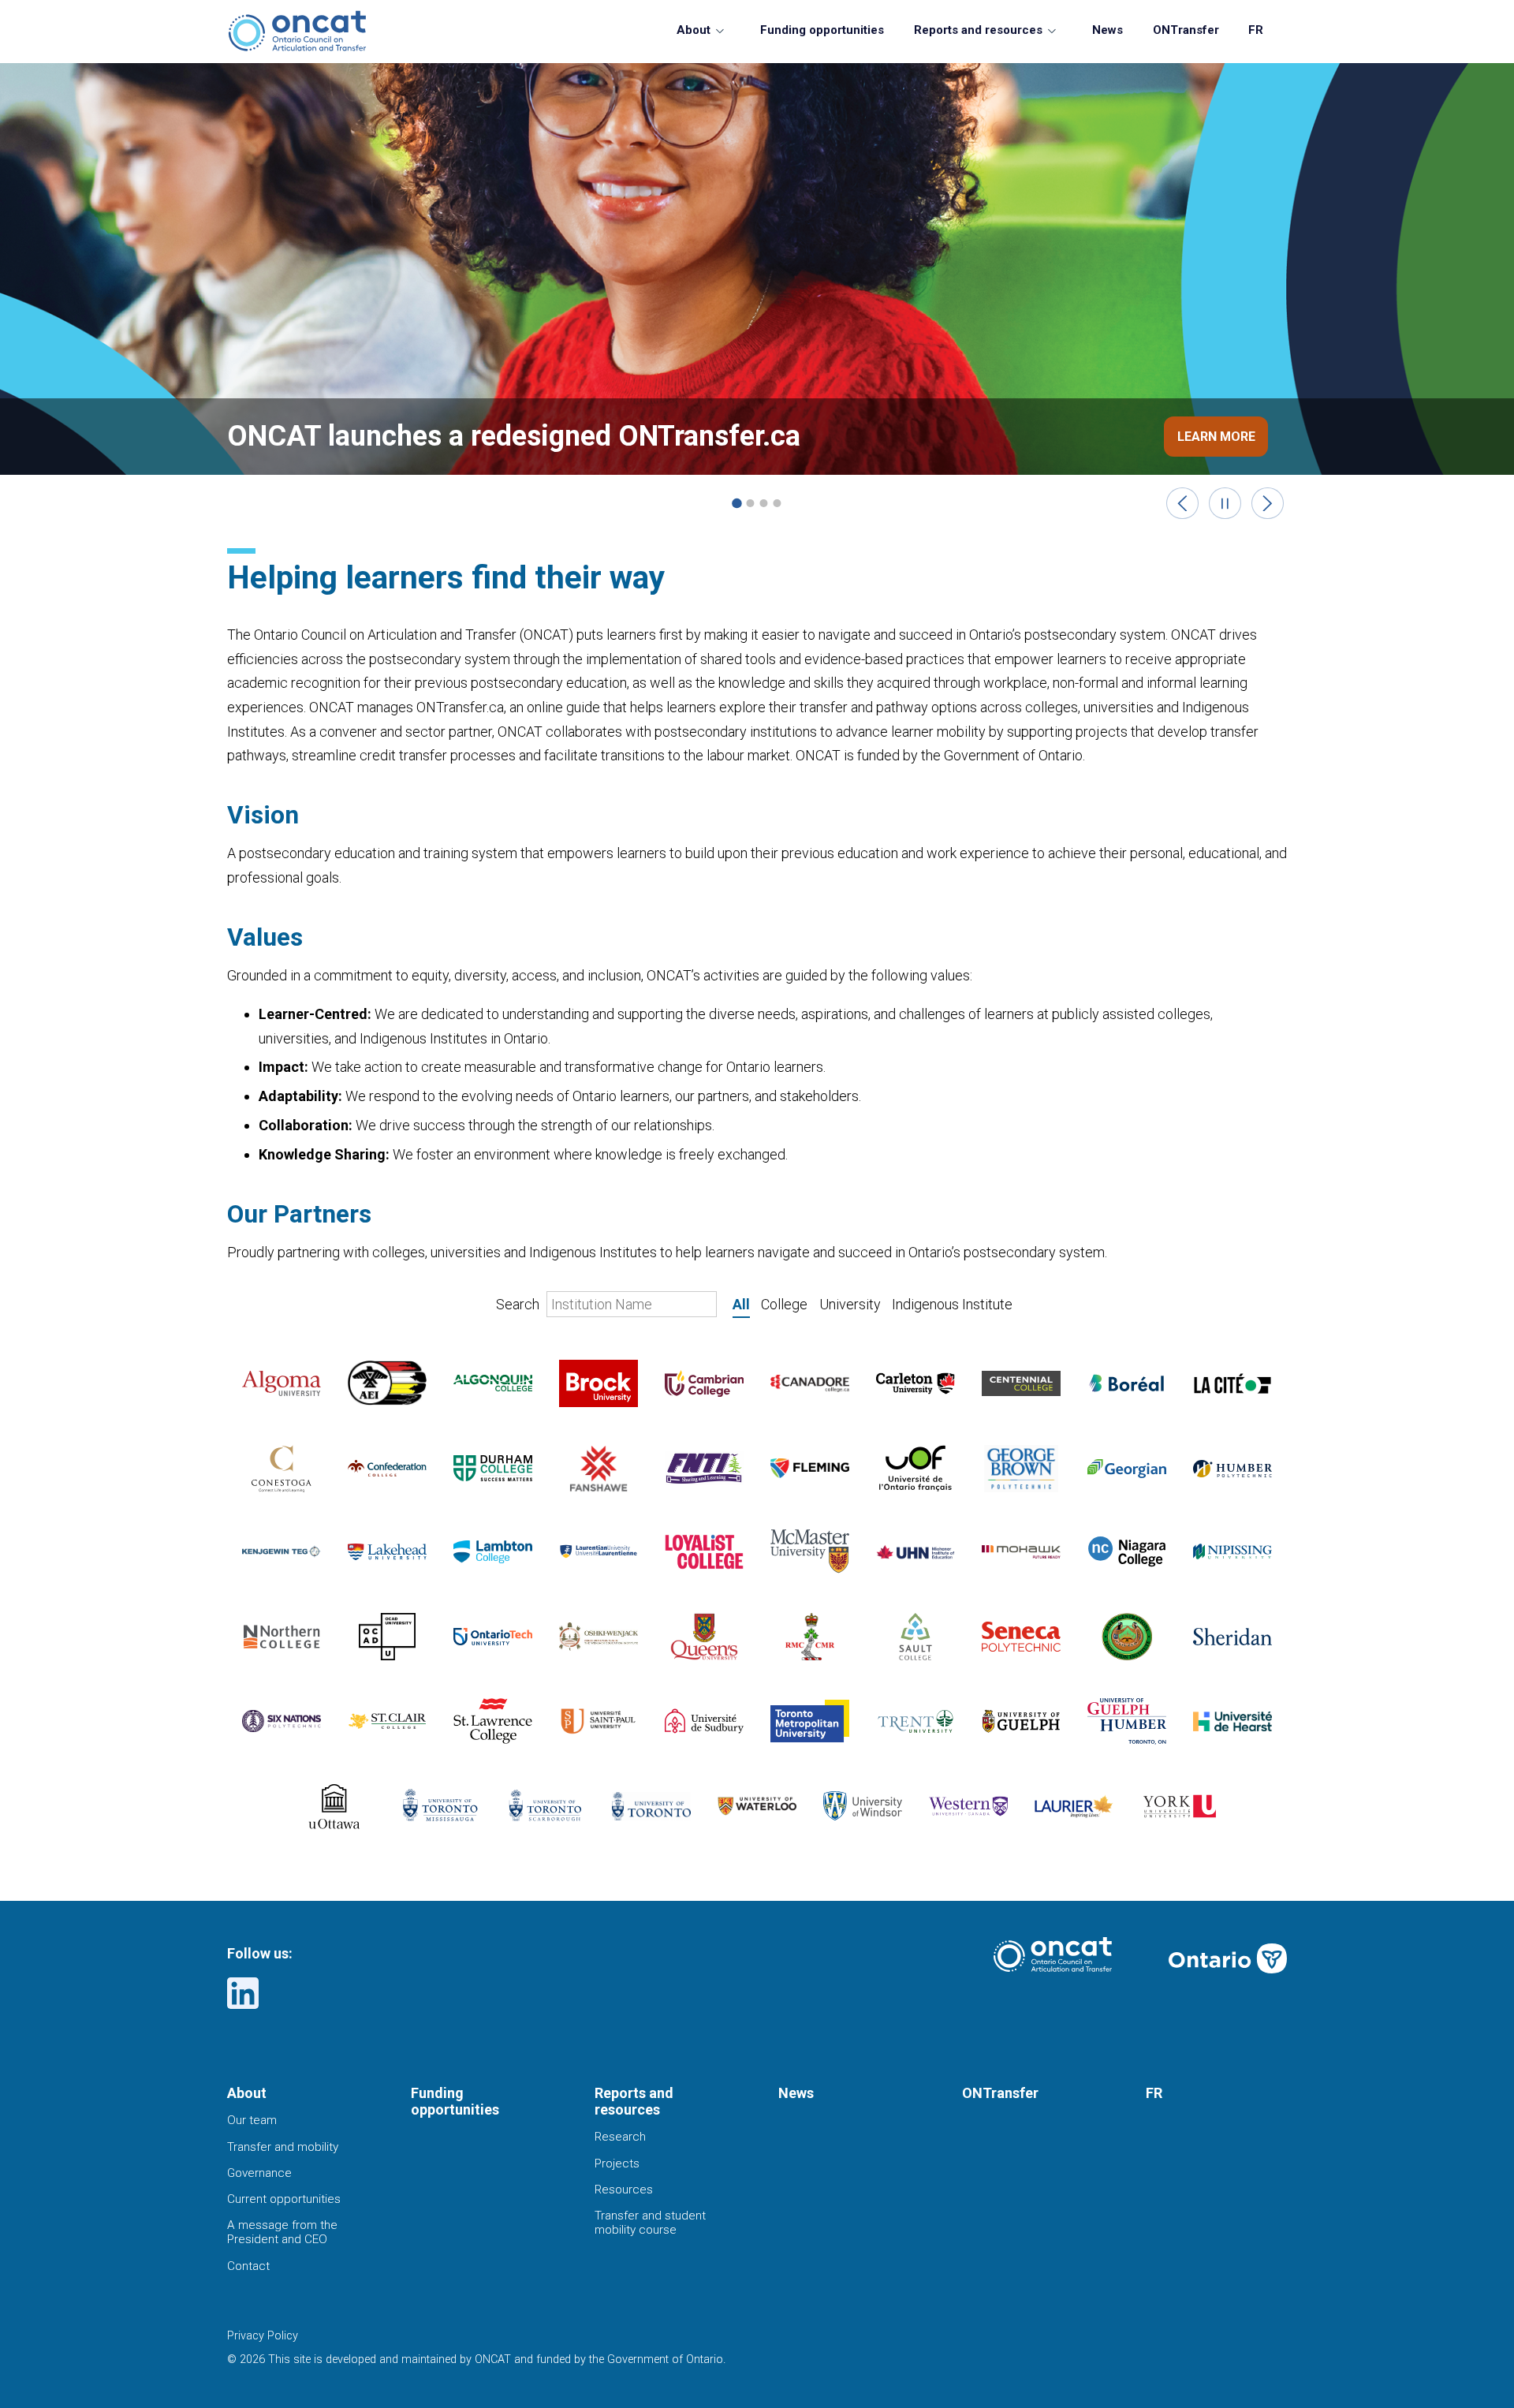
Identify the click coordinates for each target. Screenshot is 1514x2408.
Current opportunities (284, 2199)
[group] (757, 292)
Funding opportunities (822, 30)
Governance (259, 2173)
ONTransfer (1186, 30)
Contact (248, 2266)
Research (620, 2137)
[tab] (736, 503)
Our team (252, 2120)
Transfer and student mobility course (650, 2223)
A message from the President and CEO (282, 2232)
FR (1256, 30)
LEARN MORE (1216, 437)
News (1108, 30)
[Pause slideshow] (1225, 504)
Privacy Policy (263, 2336)
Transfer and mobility (283, 2147)
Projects (617, 2163)
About (694, 30)
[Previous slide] (1182, 504)
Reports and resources (978, 30)
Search (519, 1304)
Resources (624, 2190)
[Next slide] (1268, 504)
